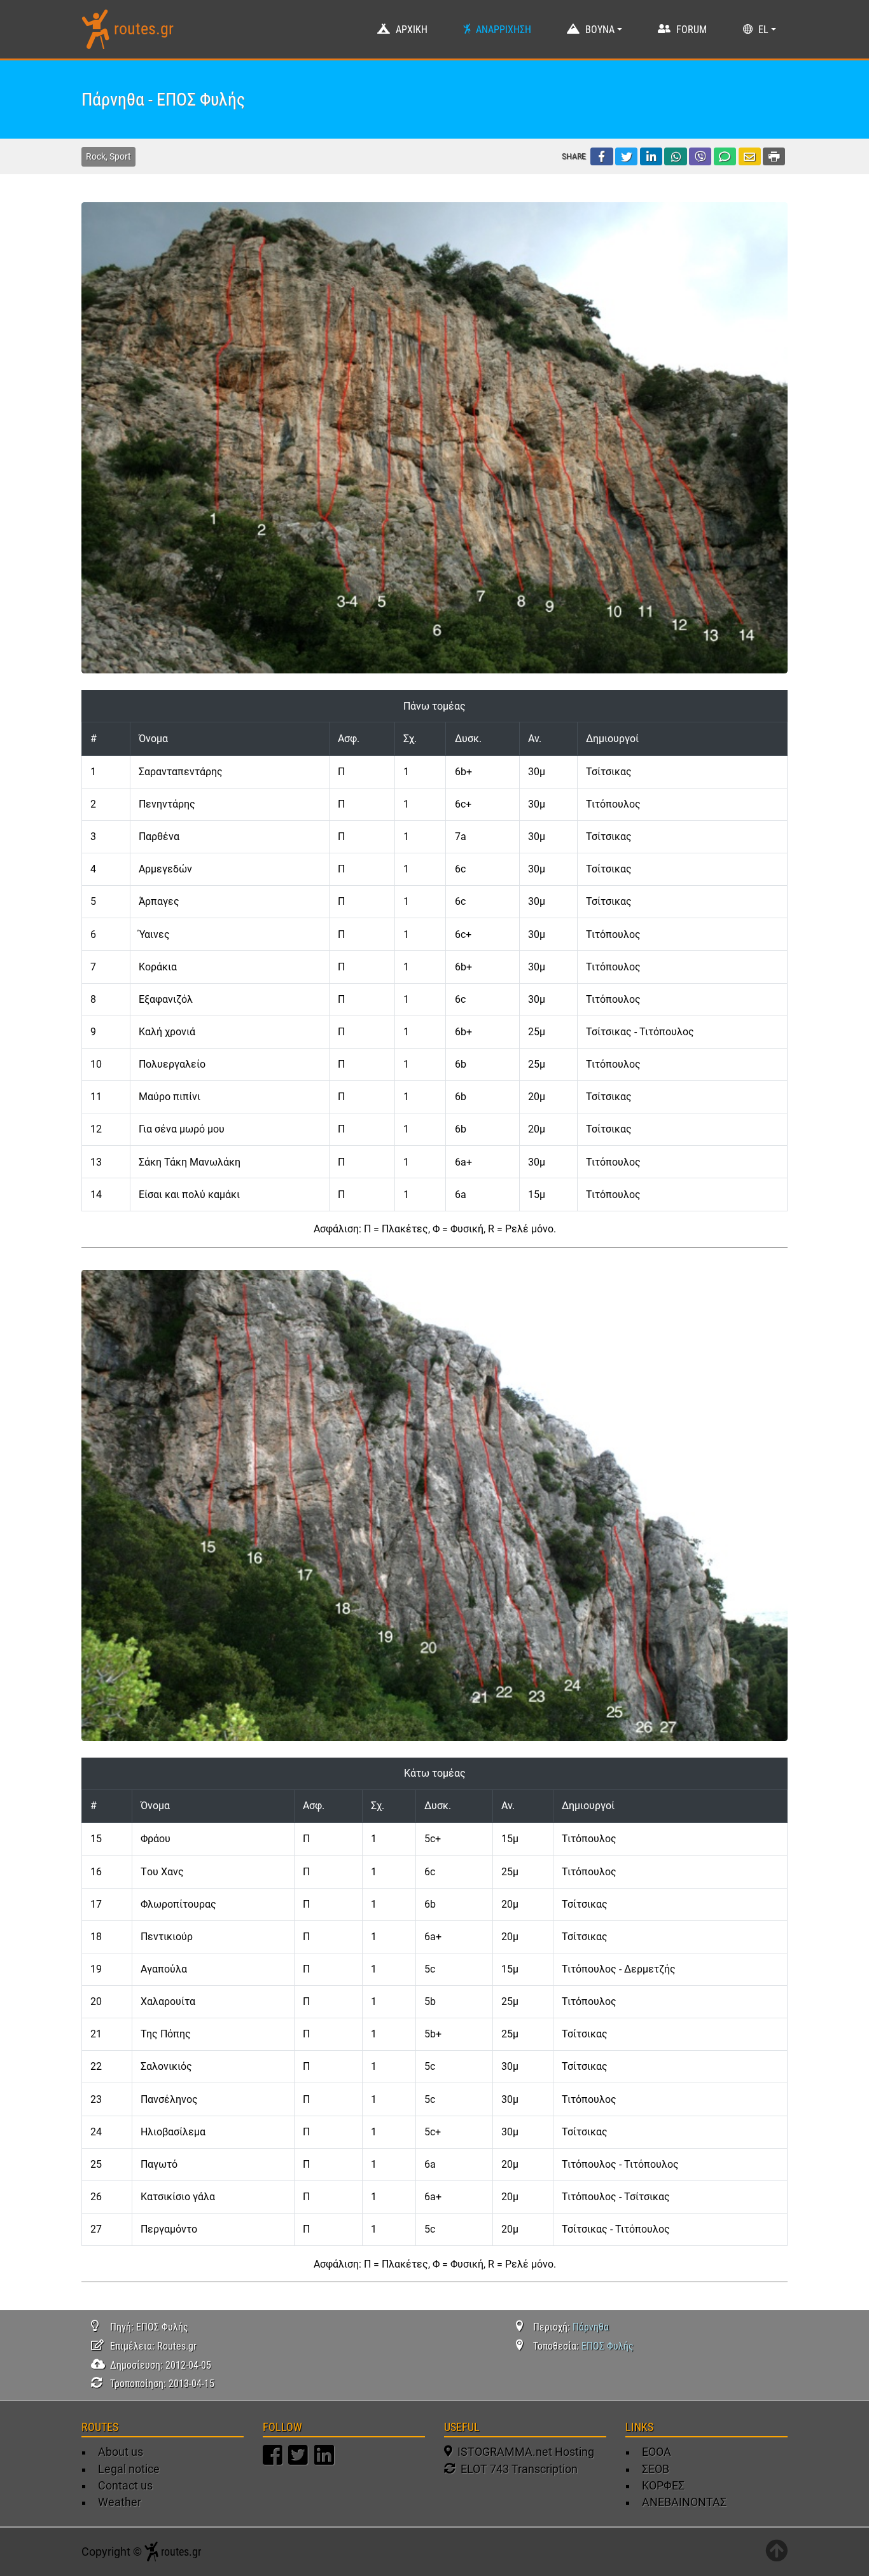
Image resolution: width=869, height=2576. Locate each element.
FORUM (692, 30)
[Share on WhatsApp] (675, 156)
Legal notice (129, 2469)
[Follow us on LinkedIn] (326, 2461)
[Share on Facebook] (601, 156)
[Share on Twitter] (626, 156)
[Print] (774, 156)
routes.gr (144, 29)
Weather (120, 2502)
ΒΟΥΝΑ (600, 30)
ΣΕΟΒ (656, 2469)
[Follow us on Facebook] (274, 2461)
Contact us (125, 2486)
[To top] (776, 2552)
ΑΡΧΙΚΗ (412, 30)
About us (121, 2452)
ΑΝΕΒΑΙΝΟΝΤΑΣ (684, 2502)
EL (763, 30)
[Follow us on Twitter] (300, 2461)
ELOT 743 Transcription (517, 2469)
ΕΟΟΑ (657, 2452)
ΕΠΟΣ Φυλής (608, 2346)
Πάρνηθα (591, 2327)
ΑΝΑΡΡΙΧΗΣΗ (504, 30)
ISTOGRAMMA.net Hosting (523, 2452)
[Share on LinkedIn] (651, 156)
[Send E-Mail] (750, 156)
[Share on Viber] (700, 156)
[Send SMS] (725, 156)
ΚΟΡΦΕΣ (663, 2486)
